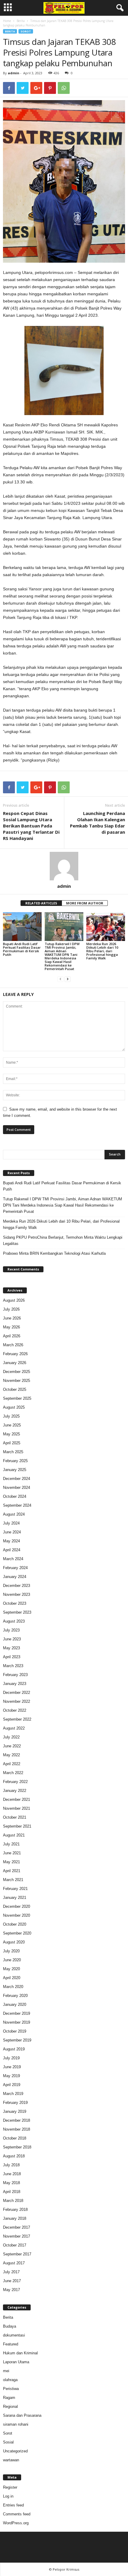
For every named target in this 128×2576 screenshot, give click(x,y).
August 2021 (14, 1835)
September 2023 (17, 1612)
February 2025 (15, 1461)
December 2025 (17, 1372)
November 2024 (17, 1488)
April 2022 (12, 1764)
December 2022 (17, 1693)
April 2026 (12, 1336)
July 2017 (11, 2272)
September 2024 (17, 1505)
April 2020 (12, 1978)
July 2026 (11, 1309)
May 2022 (11, 1755)
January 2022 (15, 1791)
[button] (119, 8)
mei (6, 2371)
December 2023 (17, 1586)
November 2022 (17, 1701)
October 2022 (15, 1710)
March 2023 (13, 1666)
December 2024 (17, 1479)
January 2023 (15, 1684)
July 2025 (11, 1416)
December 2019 (17, 2013)
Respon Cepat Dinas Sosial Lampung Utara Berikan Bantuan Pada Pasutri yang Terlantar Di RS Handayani (31, 826)
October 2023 (15, 1603)
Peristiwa (11, 2389)
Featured (11, 2344)
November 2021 (17, 1808)
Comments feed (17, 2514)
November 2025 (17, 1381)
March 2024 (13, 1559)
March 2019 (13, 2094)
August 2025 (14, 1407)
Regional (10, 2406)
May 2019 (11, 2076)
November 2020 (17, 1915)
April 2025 (12, 1443)
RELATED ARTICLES (41, 903)
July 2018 (11, 2165)
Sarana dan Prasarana (22, 2415)
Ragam (9, 2398)
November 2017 (17, 2236)
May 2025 (11, 1434)
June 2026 (12, 1318)
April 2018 (12, 2192)
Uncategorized (15, 2451)
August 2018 (14, 2156)
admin (14, 73)
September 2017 (17, 2254)
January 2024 (15, 1577)
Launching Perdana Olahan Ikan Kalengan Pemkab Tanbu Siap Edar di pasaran (97, 823)
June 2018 (12, 2174)
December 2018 (17, 2120)
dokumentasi (14, 2335)
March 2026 (13, 1345)
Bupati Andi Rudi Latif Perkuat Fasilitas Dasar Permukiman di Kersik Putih (22, 949)
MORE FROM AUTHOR (85, 903)
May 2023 (11, 1648)
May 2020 (11, 1969)
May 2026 (11, 1327)
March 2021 (13, 1880)
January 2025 (15, 1470)
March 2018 (13, 2201)
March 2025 (13, 1452)
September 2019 (17, 2040)
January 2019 (15, 2111)
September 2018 (17, 2147)
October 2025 (15, 1389)
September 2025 (17, 1398)
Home (7, 21)
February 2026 (15, 1354)
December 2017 (17, 2227)
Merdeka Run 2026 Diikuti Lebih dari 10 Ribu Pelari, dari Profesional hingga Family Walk (102, 951)
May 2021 (11, 1862)
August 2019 (14, 2049)
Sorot (26, 31)
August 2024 (14, 1514)
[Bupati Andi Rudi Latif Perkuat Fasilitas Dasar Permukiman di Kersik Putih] (22, 927)
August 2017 (14, 2263)
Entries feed (13, 2505)
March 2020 (13, 1987)
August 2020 (14, 1942)
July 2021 (11, 1844)
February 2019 (15, 2103)
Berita (21, 21)
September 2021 (17, 1826)
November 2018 (17, 2129)
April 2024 (12, 1550)
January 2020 (15, 2004)
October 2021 (15, 1817)
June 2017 (12, 2281)
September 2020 (17, 1933)
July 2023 (11, 1630)
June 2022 (12, 1746)
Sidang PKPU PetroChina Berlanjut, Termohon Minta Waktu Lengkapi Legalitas (63, 1240)
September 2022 (17, 1719)
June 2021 (12, 1853)
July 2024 (11, 1523)
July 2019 (11, 2058)
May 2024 (11, 1541)
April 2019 (12, 2085)
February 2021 (15, 1889)
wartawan (11, 2460)
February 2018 (15, 2210)
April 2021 (12, 1871)
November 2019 (17, 2022)
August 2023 (14, 1621)
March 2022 (13, 1773)
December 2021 (17, 1799)
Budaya (10, 2326)
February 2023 (15, 1675)
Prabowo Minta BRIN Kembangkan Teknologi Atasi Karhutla (54, 1253)
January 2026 (15, 1363)
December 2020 (17, 1906)
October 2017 (15, 2245)
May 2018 (11, 2183)
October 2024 (15, 1496)
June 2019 (12, 2067)
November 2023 (17, 1594)
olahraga (10, 2380)
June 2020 (12, 1960)
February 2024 (15, 1568)
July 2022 (11, 1737)
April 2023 (12, 1657)
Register (10, 2487)
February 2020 (15, 1996)
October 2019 (15, 2031)
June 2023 (12, 1639)
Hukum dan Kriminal (20, 2353)
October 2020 (15, 1924)
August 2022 (14, 1728)
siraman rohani (16, 2424)
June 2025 (12, 1425)
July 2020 (11, 1951)
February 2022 (15, 1782)
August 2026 (14, 1300)
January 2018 (15, 2218)
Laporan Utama (16, 2362)
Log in (8, 2496)
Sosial (8, 2442)
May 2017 (11, 2290)
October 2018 (15, 2138)
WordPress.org (16, 2523)
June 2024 (12, 1532)
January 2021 (15, 1898)
